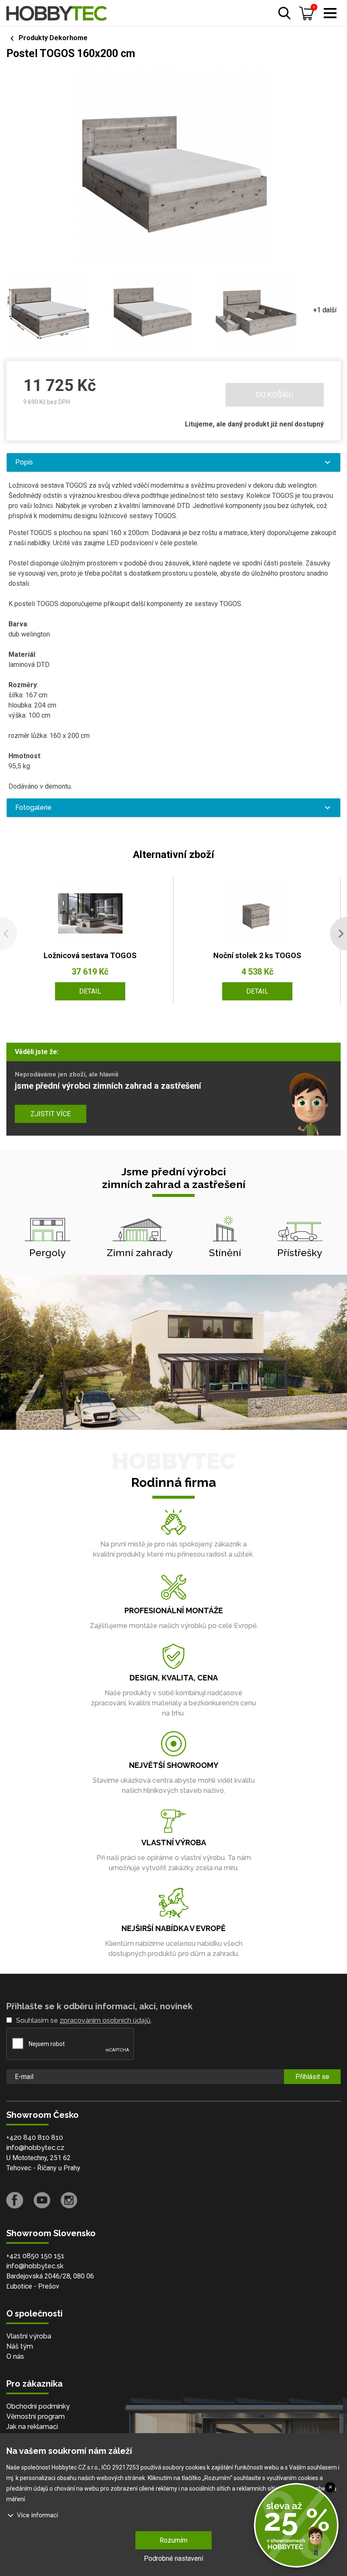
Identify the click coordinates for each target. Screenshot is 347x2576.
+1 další (325, 310)
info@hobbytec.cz (35, 2148)
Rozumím (173, 2540)
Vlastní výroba (29, 2336)
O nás (15, 2356)
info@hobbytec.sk (35, 2266)
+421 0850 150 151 (35, 2256)
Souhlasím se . (84, 2020)
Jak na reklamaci (32, 2427)
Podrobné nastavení (173, 2558)
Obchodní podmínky (38, 2406)
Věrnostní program (36, 2416)
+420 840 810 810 (35, 2138)
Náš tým (20, 2346)
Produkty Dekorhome (53, 38)
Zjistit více (51, 1114)
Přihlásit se (312, 2077)
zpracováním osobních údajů (105, 2020)
